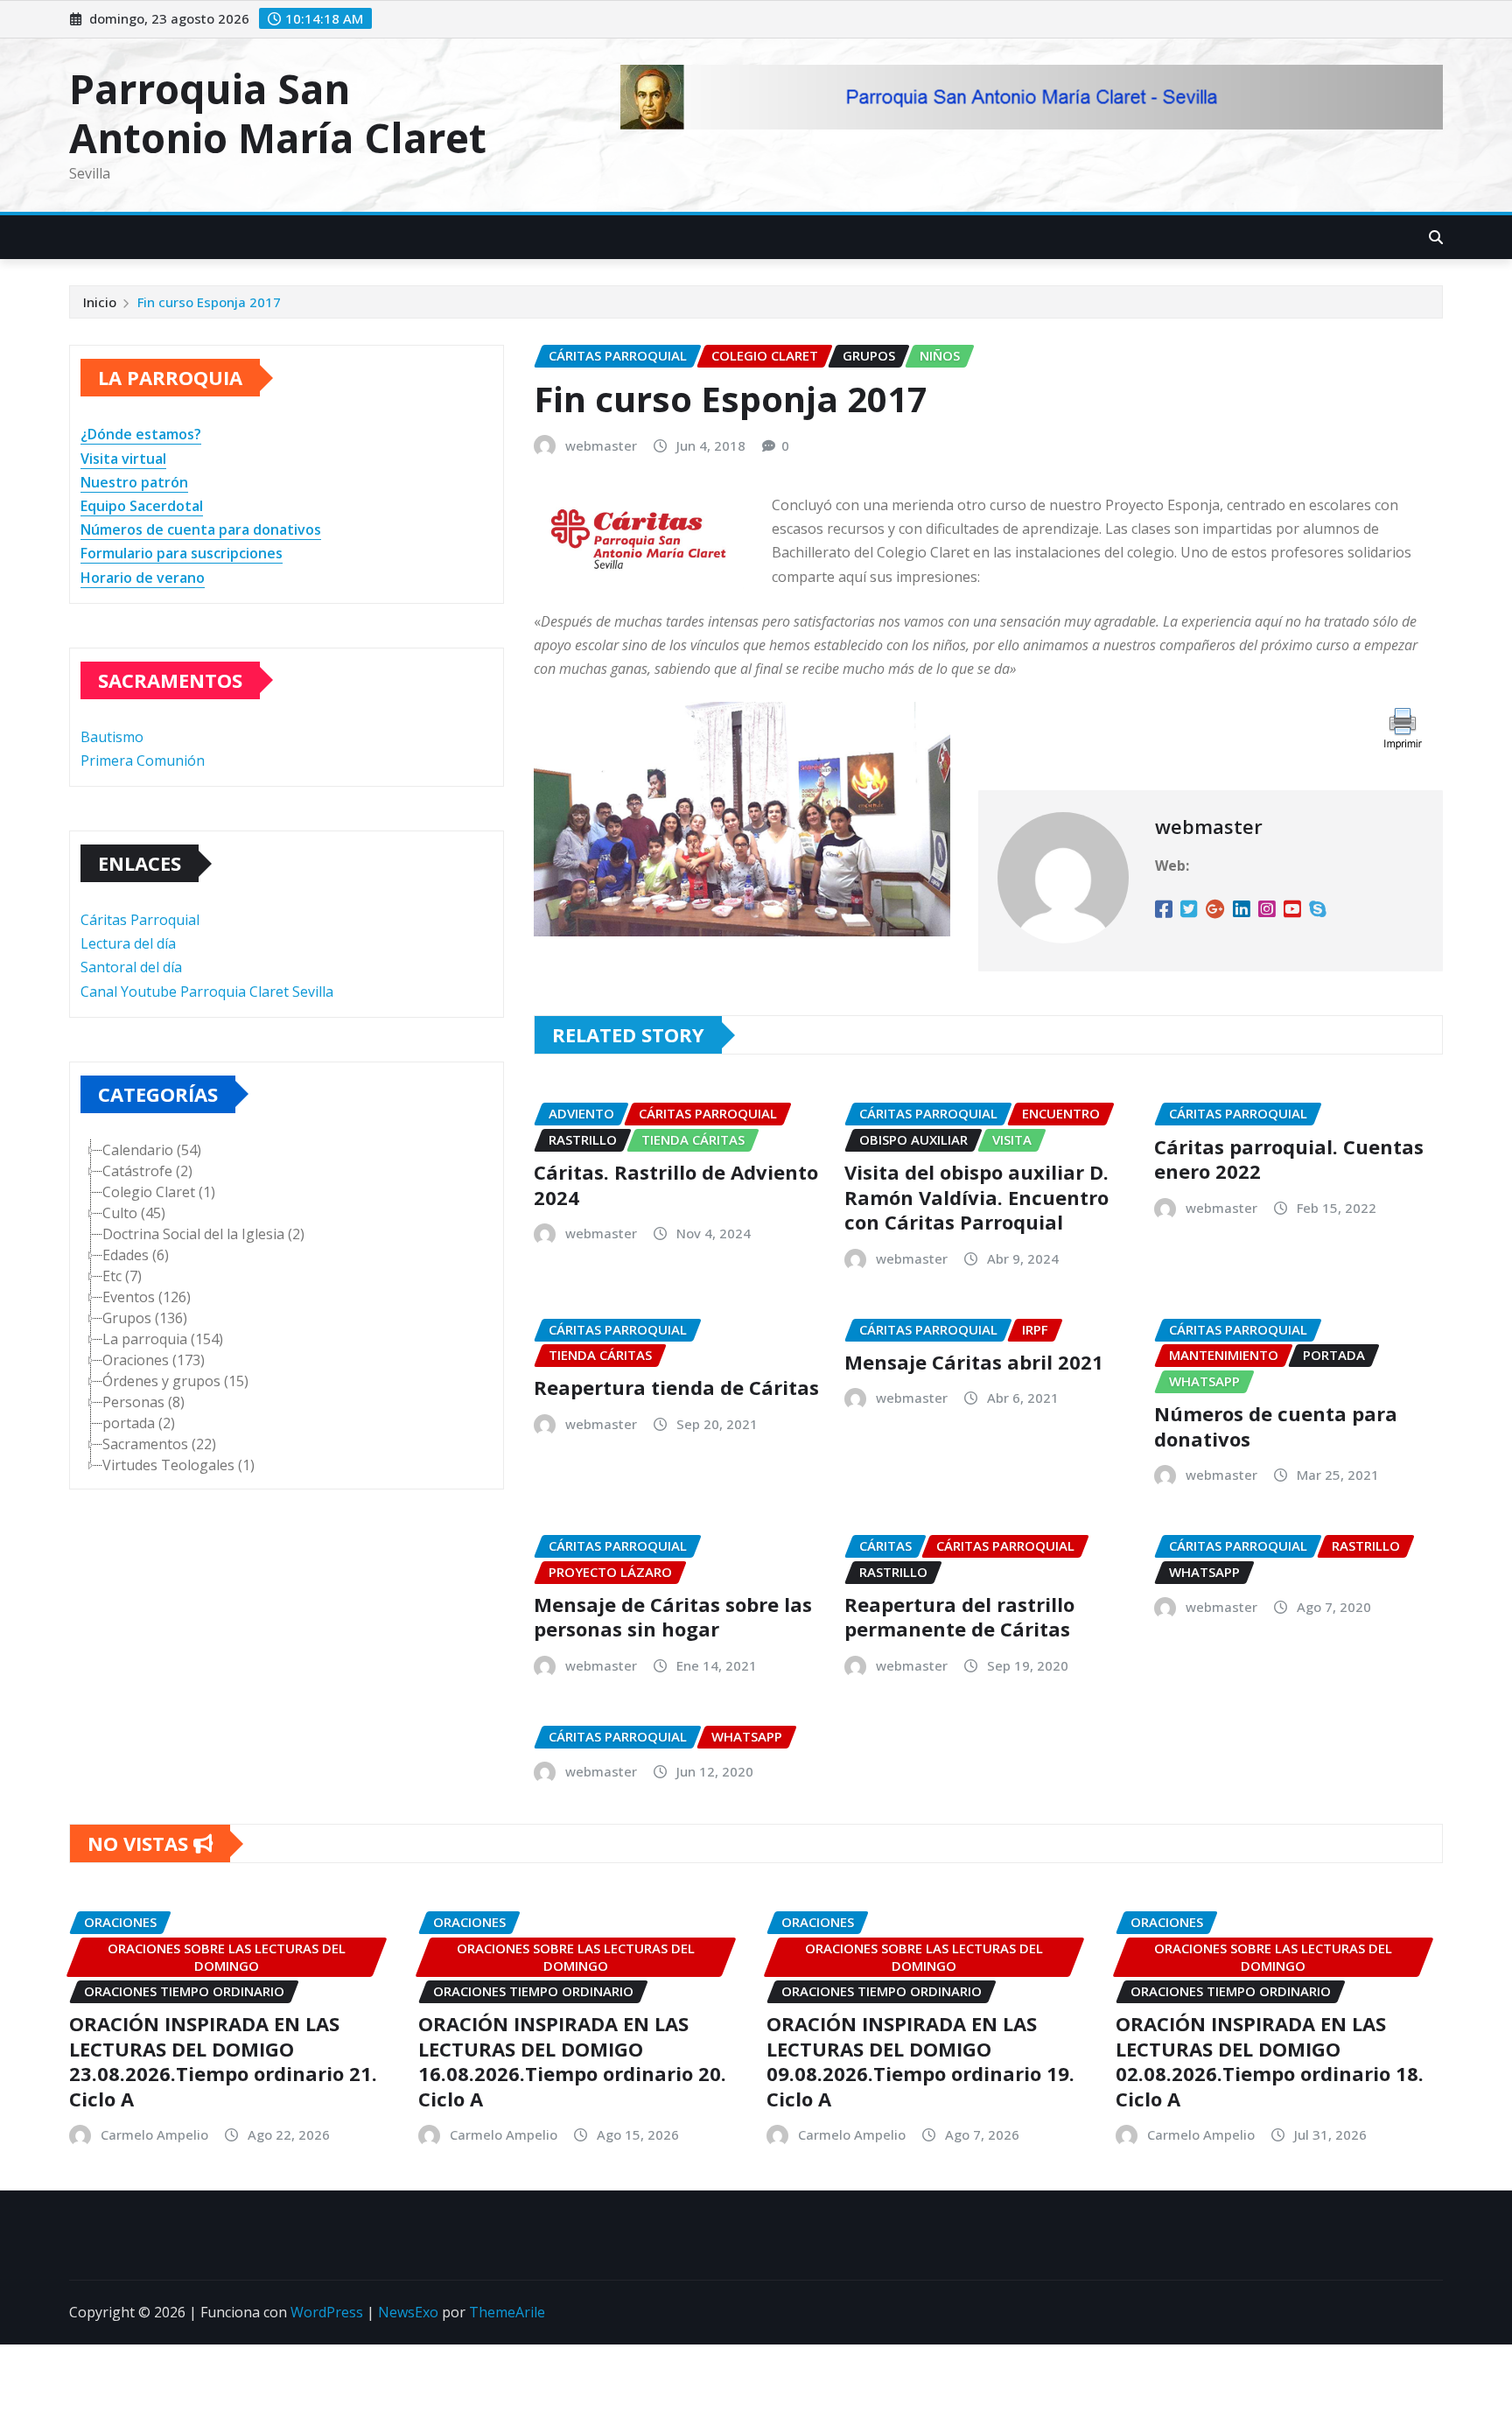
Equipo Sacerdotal (142, 506)
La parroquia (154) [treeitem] (163, 1339)
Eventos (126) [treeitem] (147, 1297)
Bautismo (112, 737)
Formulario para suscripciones (182, 553)
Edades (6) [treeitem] (136, 1255)
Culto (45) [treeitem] (134, 1213)
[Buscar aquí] (1436, 237)
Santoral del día (131, 967)
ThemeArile (507, 2312)
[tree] (287, 1307)
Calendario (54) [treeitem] (152, 1150)
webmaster (601, 445)
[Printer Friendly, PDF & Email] (1401, 726)
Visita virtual (123, 459)
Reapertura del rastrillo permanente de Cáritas (959, 1617)
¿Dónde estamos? (141, 434)
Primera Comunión (143, 760)
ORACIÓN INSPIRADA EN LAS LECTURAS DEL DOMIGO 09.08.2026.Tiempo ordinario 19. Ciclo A (920, 2061)
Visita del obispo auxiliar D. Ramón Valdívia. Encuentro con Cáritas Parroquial (976, 1197)
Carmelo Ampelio (154, 2134)
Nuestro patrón (134, 482)
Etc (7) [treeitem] (122, 1276)
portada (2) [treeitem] (139, 1423)
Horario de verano (143, 578)
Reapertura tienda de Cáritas (676, 1387)
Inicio (100, 302)
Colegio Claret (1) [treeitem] (159, 1192)
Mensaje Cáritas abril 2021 (974, 1362)
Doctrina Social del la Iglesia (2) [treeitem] (203, 1234)
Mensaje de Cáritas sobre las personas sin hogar (673, 1617)
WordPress (327, 2312)
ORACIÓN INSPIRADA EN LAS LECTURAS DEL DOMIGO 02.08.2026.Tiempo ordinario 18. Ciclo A (1270, 2061)
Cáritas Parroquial (140, 920)
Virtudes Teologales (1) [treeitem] (178, 1465)
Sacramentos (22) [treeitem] (159, 1444)
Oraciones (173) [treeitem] (154, 1360)
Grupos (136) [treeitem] (145, 1318)
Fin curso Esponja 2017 (209, 302)
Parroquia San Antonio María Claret (278, 112)
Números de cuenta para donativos (201, 529)
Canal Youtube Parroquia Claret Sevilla (207, 992)
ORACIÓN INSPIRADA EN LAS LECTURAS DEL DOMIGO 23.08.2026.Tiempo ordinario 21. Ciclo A (223, 2061)
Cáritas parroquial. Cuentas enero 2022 (1289, 1159)
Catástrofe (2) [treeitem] (147, 1171)
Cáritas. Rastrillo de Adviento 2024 (676, 1184)
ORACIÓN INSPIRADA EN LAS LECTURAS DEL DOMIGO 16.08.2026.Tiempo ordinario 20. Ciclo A (572, 2061)
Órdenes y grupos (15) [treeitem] (175, 1381)
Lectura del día (128, 943)
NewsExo (408, 2312)
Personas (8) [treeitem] (143, 1402)
